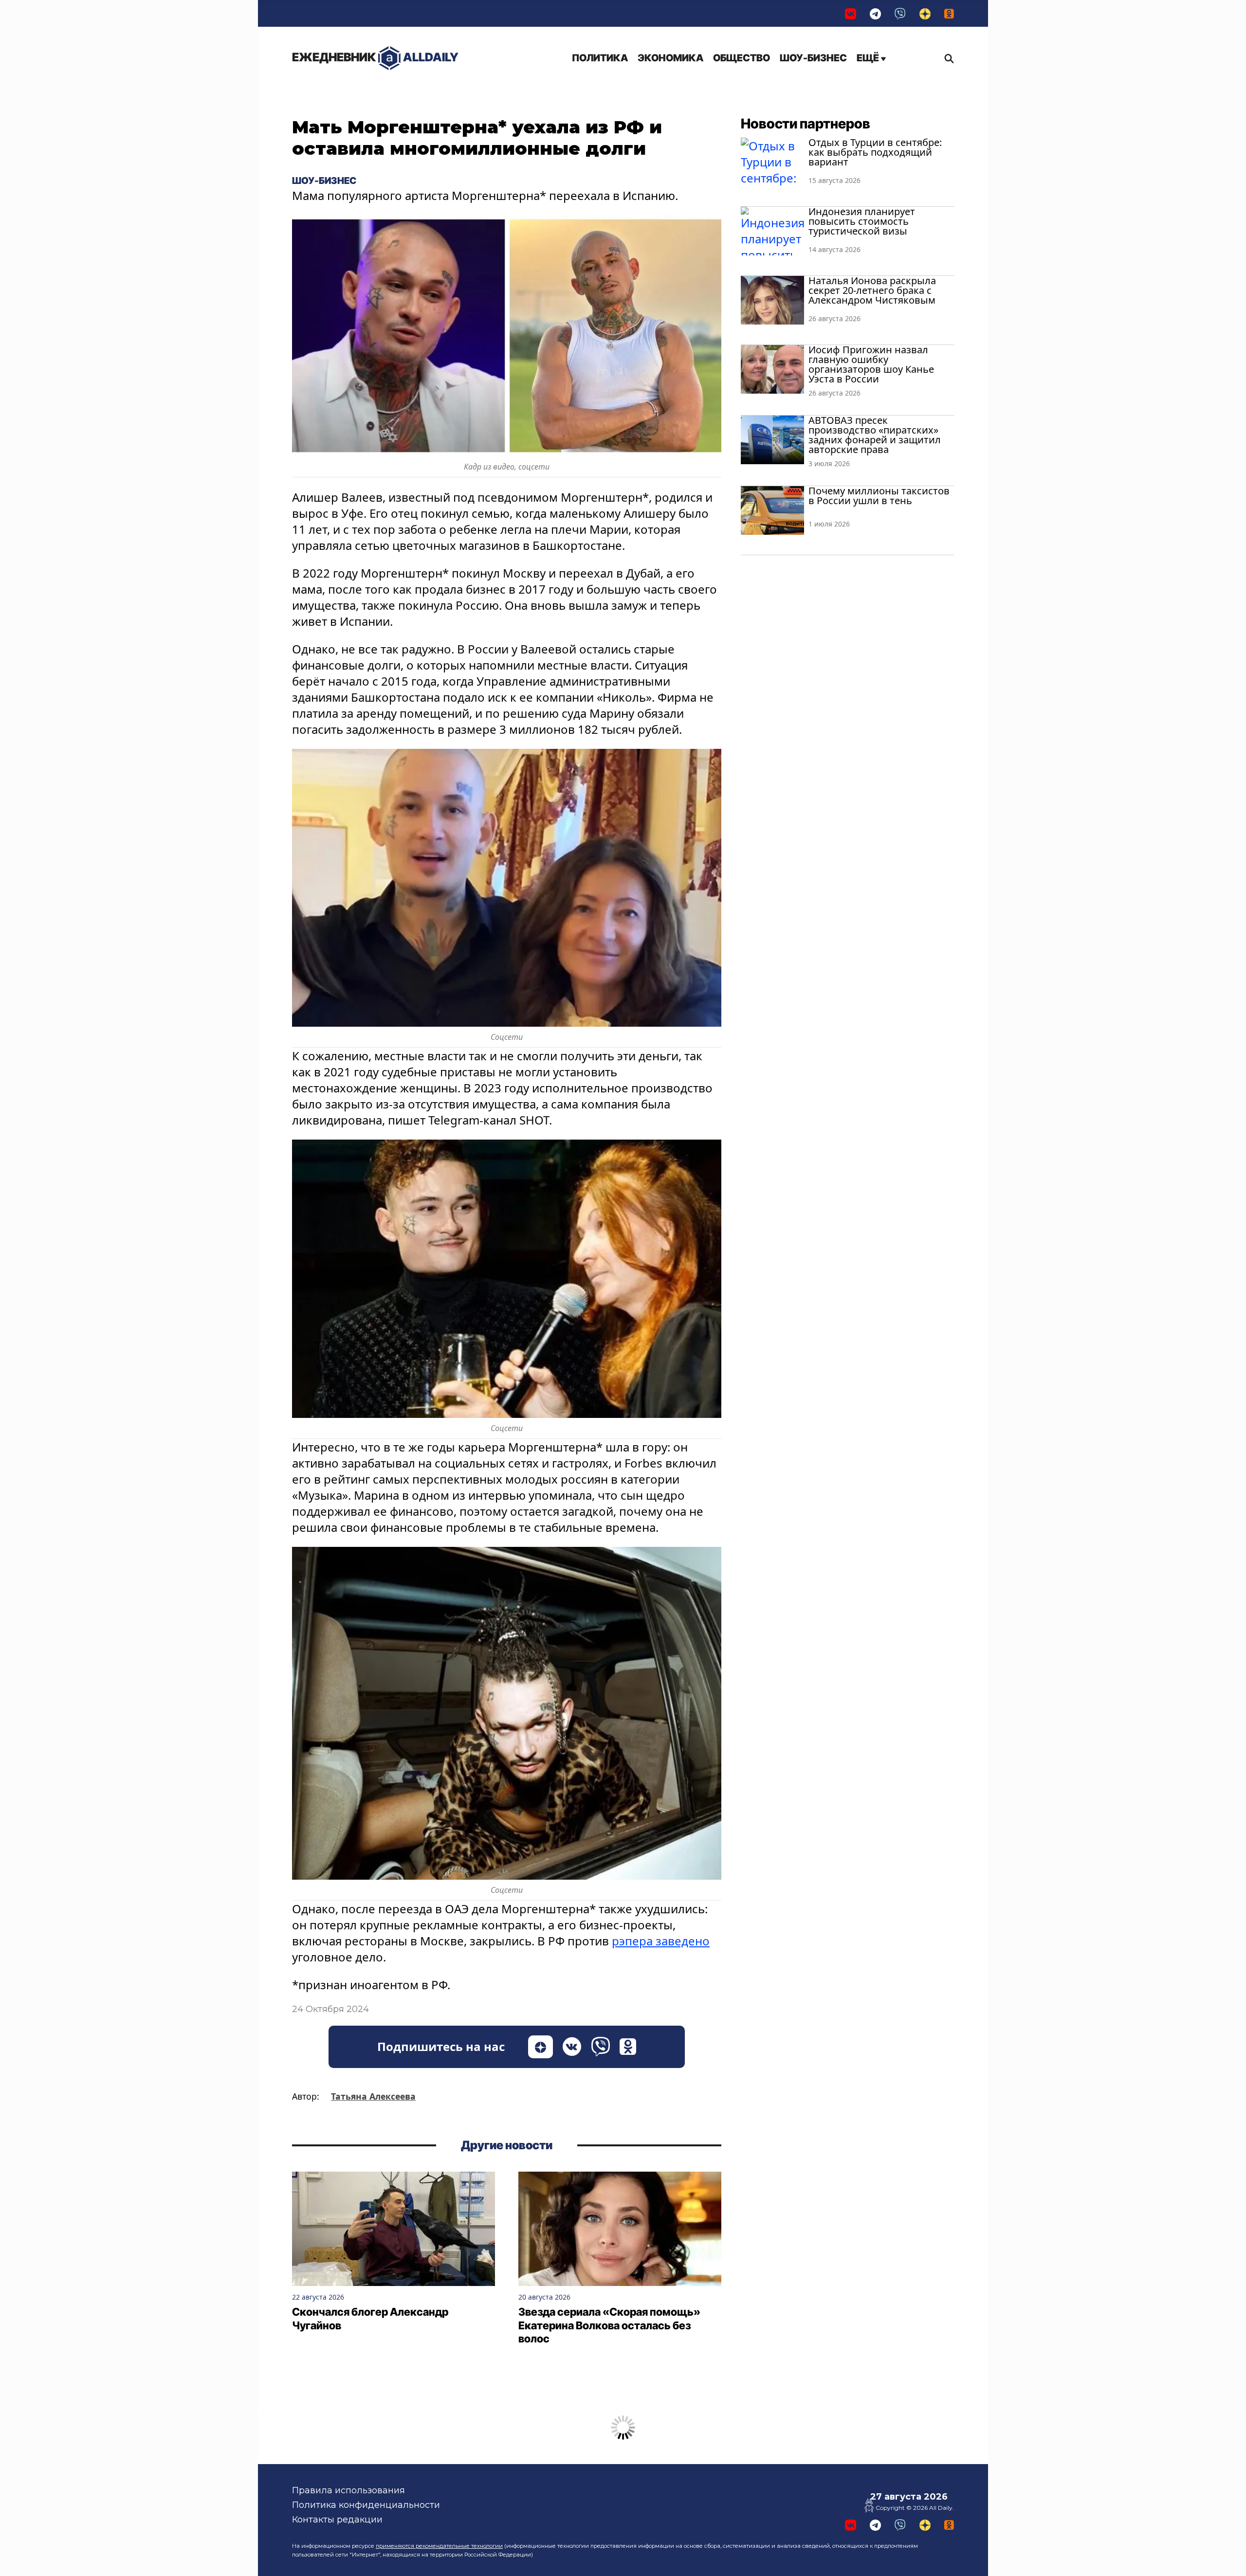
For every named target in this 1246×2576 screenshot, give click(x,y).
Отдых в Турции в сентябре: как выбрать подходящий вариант (875, 152)
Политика (600, 58)
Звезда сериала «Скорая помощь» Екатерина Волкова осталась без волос (609, 2325)
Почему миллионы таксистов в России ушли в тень (879, 496)
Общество (742, 58)
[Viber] (900, 13)
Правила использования (348, 2490)
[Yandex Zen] (925, 13)
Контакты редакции (337, 2520)
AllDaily (375, 57)
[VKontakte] (851, 13)
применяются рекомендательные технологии (439, 2546)
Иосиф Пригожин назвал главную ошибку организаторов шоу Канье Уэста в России (871, 364)
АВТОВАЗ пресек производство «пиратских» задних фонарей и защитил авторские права (875, 435)
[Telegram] (875, 13)
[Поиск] (947, 58)
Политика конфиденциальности (366, 2505)
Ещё (869, 58)
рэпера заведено (661, 1941)
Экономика (670, 58)
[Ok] (949, 13)
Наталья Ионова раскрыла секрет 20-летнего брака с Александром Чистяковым (872, 290)
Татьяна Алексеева (373, 2096)
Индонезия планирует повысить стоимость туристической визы (862, 221)
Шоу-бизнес (813, 58)
